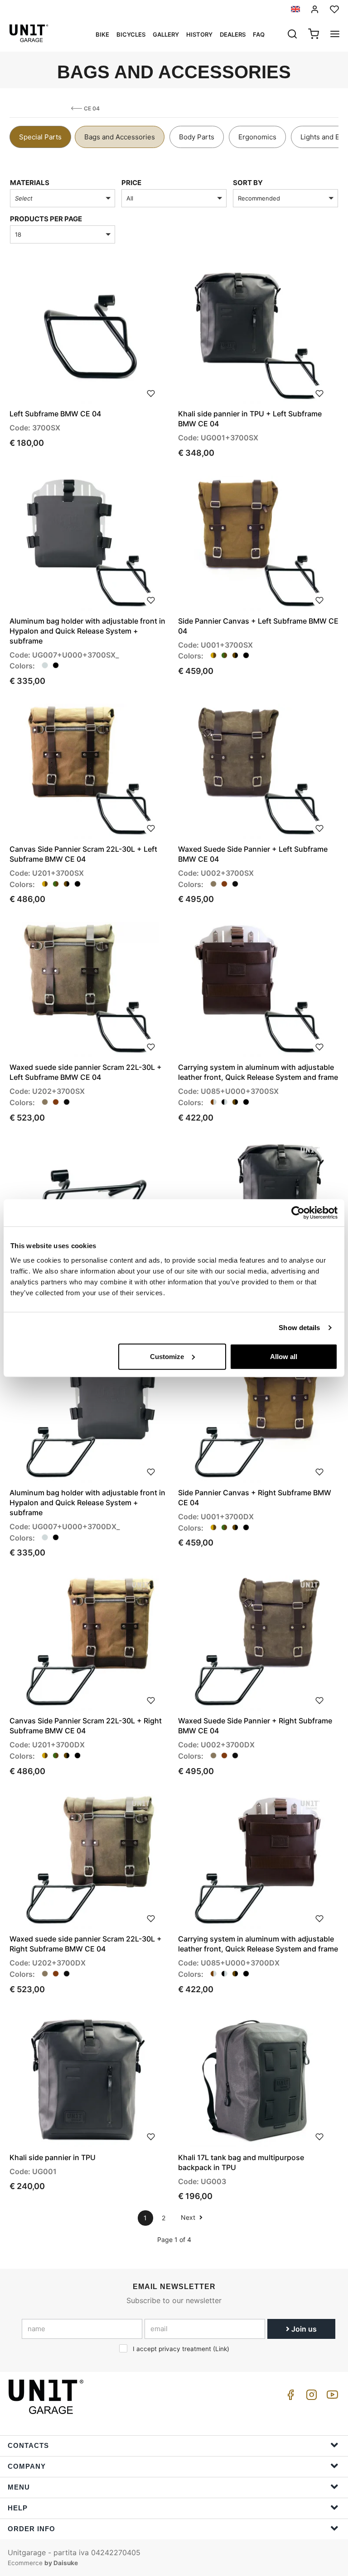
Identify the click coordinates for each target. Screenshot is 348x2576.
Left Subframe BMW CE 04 (55, 414)
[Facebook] (289, 2397)
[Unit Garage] (47, 2397)
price (131, 183)
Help (18, 2508)
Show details (299, 1328)
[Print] (151, 392)
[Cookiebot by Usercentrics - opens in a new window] (298, 1213)
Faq (259, 34)
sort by (248, 183)
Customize (167, 1356)
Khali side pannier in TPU (53, 2157)
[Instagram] (310, 2397)
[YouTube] (331, 2397)
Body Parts (197, 137)
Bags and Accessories (120, 137)
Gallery (166, 34)
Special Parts (40, 137)
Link (221, 2349)
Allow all (284, 1356)
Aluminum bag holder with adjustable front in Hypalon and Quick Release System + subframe (87, 631)
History (199, 34)
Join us (303, 2329)
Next (189, 2217)
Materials (30, 183)
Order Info (31, 2529)
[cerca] (292, 35)
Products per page (46, 219)
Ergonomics (257, 137)
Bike (102, 34)
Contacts (28, 2445)
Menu (19, 2487)
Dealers (233, 34)
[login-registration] (315, 9)
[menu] (335, 35)
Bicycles (131, 34)
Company (27, 2466)
